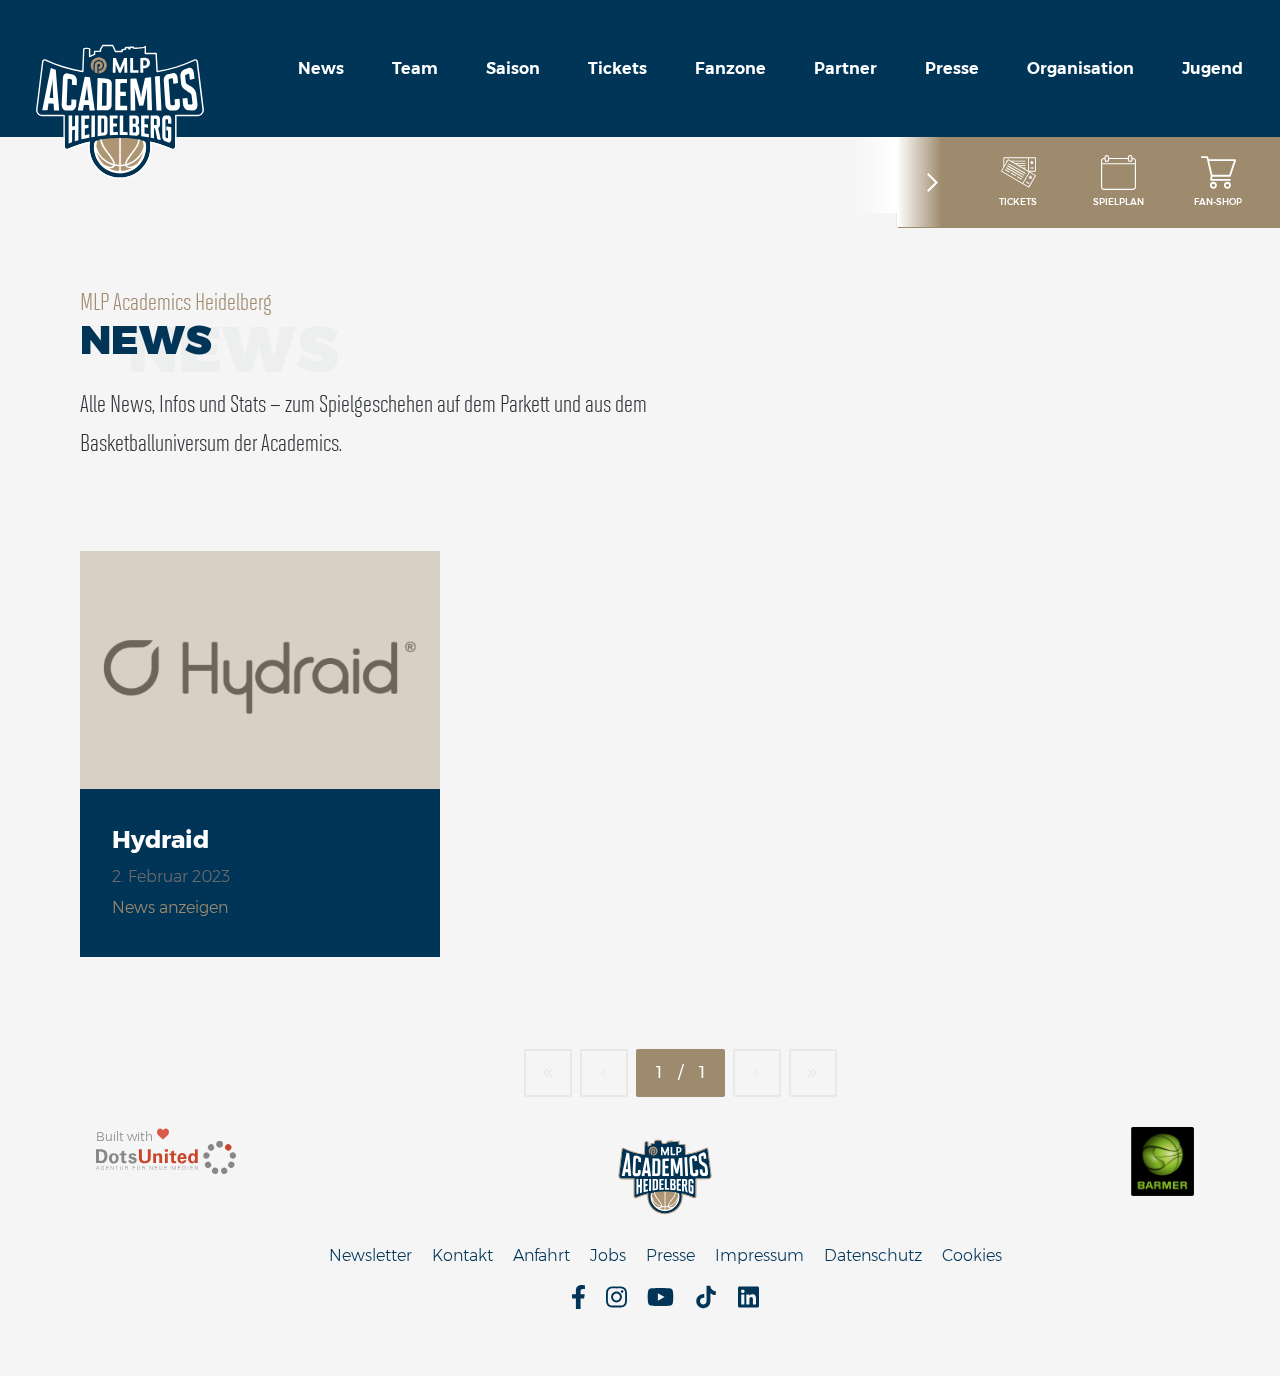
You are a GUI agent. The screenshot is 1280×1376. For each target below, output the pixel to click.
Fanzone (730, 68)
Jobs (608, 1255)
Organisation (1080, 68)
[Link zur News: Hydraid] (260, 670)
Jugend (1212, 68)
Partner (845, 68)
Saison (513, 68)
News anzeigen (170, 907)
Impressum (759, 1255)
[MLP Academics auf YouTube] (660, 1303)
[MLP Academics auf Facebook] (578, 1303)
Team (415, 68)
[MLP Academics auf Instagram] (616, 1303)
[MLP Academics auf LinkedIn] (748, 1303)
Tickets (617, 68)
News (321, 68)
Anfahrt (541, 1255)
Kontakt (462, 1255)
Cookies (972, 1255)
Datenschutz (873, 1255)
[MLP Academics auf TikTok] (706, 1303)
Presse (952, 68)
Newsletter (370, 1255)
